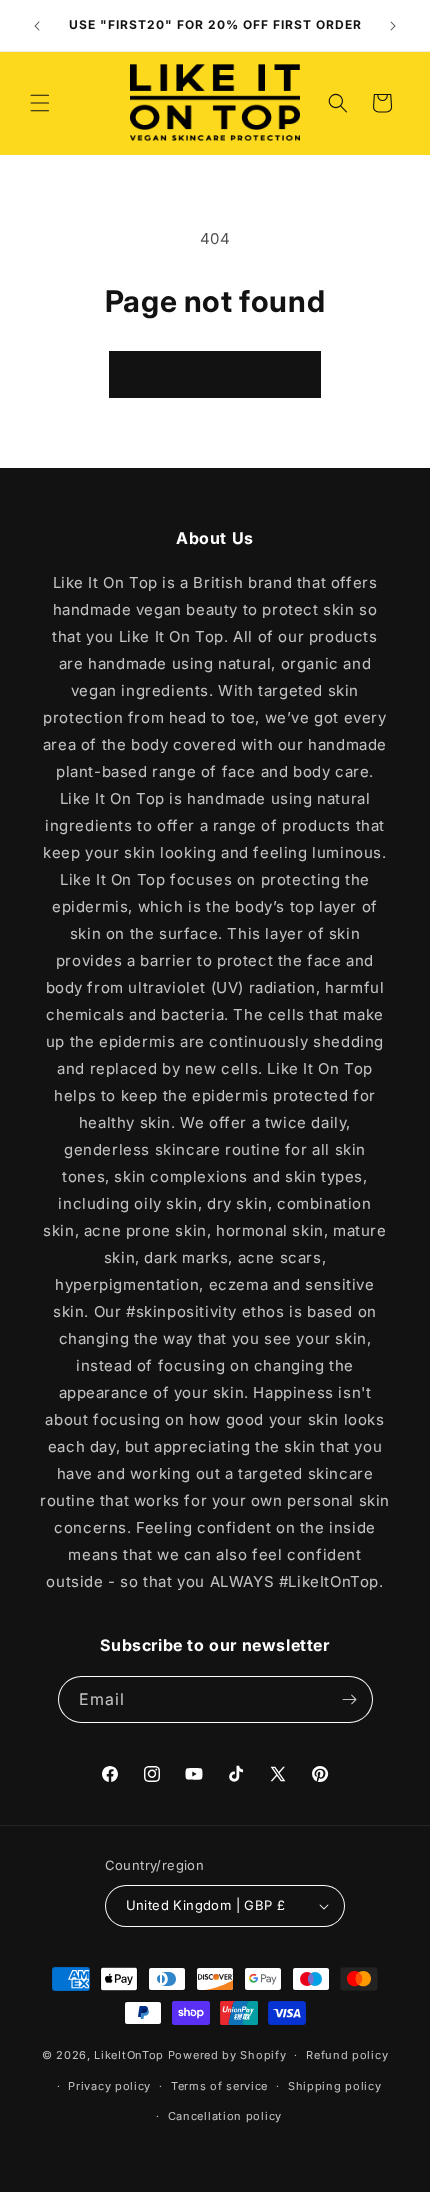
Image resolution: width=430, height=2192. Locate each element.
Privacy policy (109, 2086)
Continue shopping (215, 373)
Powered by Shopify (227, 2055)
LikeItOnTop (129, 2055)
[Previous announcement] (37, 26)
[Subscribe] (350, 1699)
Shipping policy (335, 2086)
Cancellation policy (225, 2116)
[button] (40, 103)
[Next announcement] (393, 26)
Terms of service (219, 2086)
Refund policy (347, 2055)
